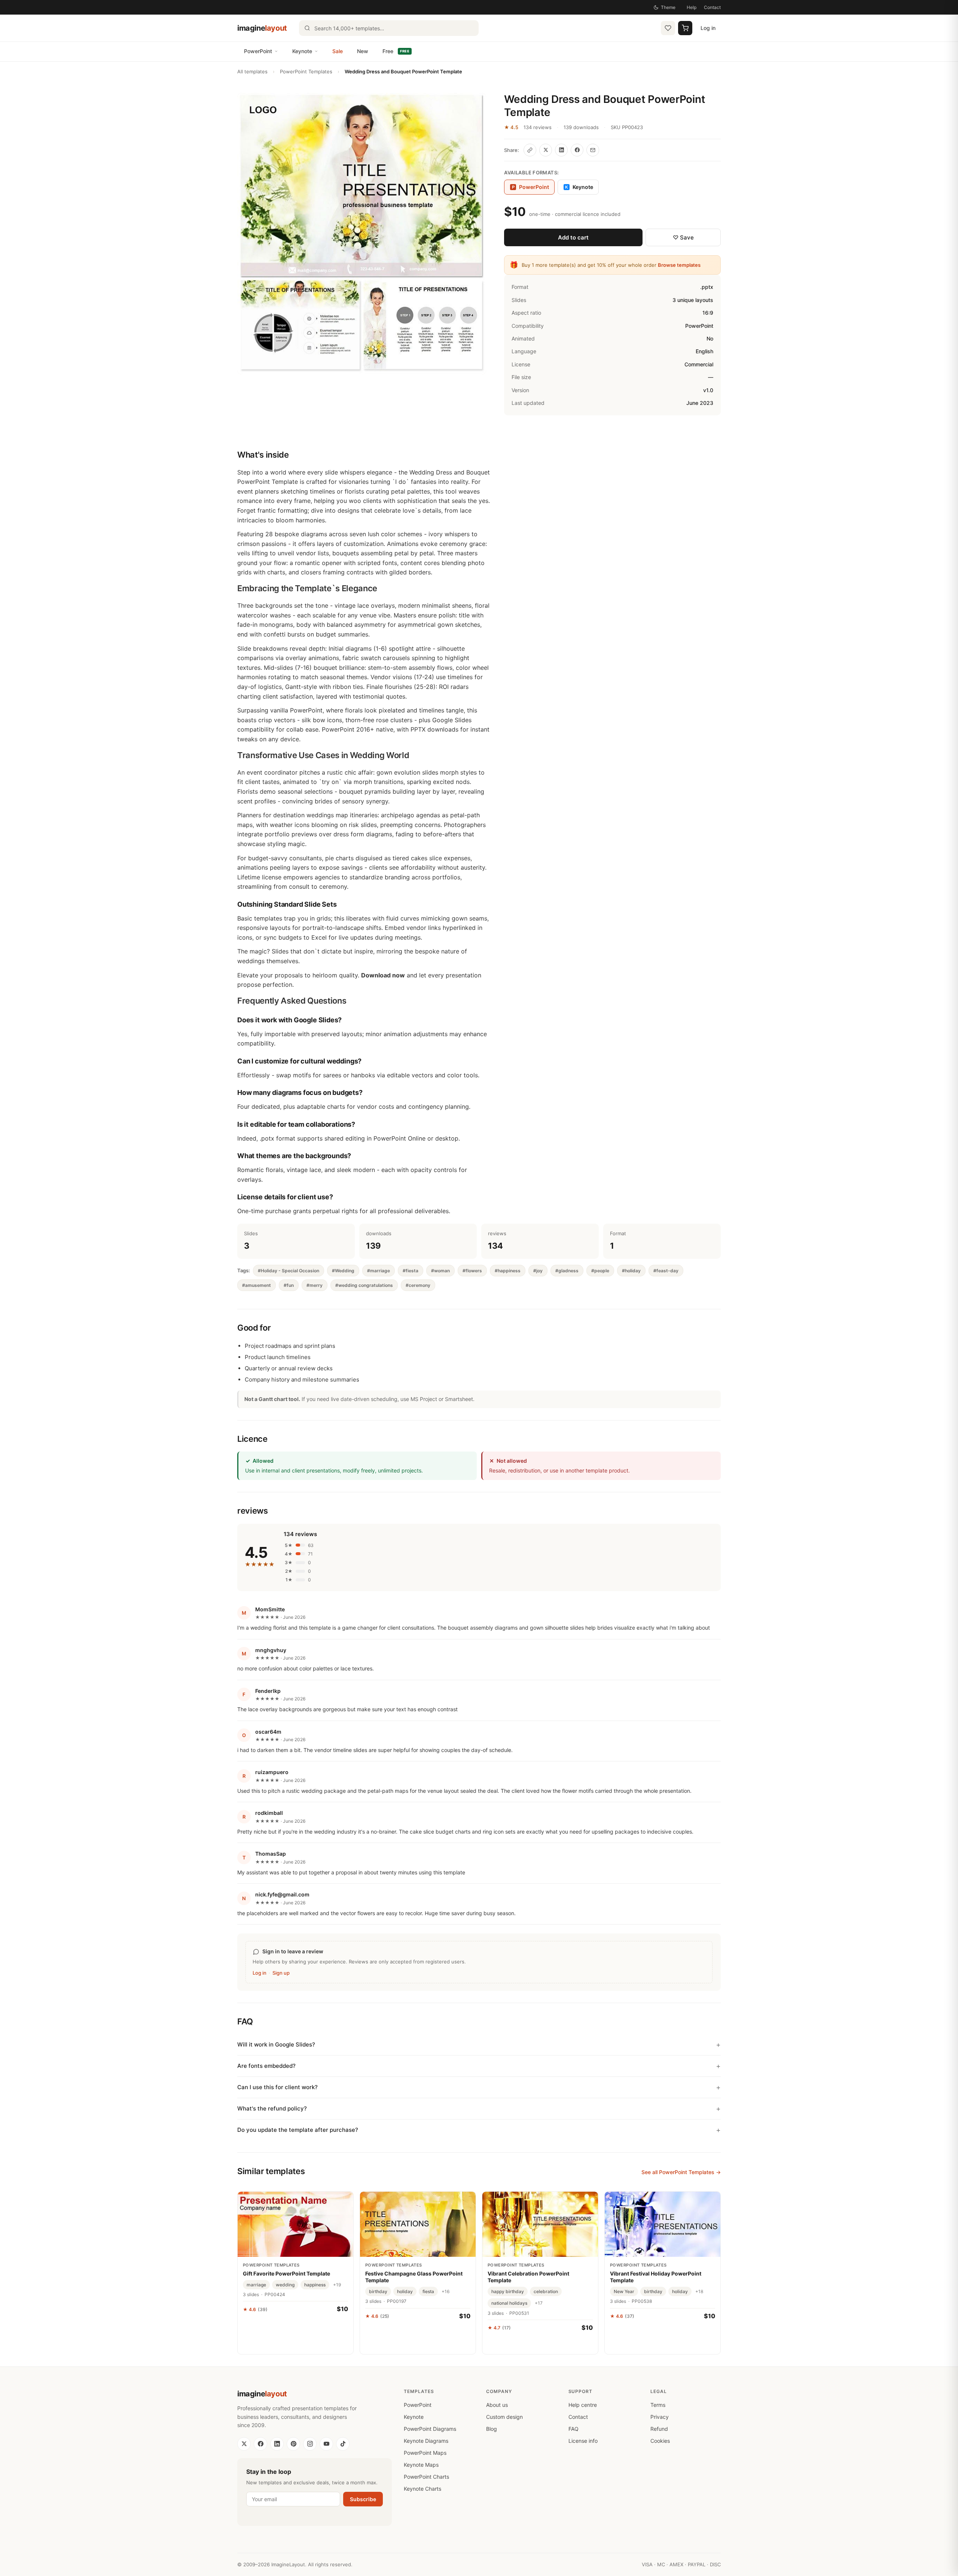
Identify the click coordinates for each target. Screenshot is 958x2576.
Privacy (660, 2417)
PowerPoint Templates (306, 71)
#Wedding (343, 1271)
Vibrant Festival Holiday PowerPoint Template (656, 2277)
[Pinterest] (293, 2444)
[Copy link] (530, 150)
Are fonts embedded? (266, 2066)
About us (497, 2405)
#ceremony (418, 1285)
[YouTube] (326, 2444)
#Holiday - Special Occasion (289, 1271)
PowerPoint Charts (426, 2477)
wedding (285, 2285)
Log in (708, 28)
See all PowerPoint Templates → (681, 2172)
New (363, 51)
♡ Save (683, 237)
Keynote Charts (422, 2489)
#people (600, 1271)
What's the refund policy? (272, 2108)
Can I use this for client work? (277, 2087)
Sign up (281, 1973)
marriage (256, 2285)
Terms (658, 2405)
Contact (712, 7)
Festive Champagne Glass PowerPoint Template (414, 2277)
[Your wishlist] (668, 28)
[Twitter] (244, 2444)
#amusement (257, 1285)
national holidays (509, 2303)
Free (396, 51)
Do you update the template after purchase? (298, 2130)
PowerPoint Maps (425, 2453)
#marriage (379, 1271)
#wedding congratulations (364, 1285)
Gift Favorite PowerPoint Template (286, 2273)
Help (692, 7)
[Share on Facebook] (577, 150)
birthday (378, 2291)
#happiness (508, 1271)
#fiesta (411, 1271)
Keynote (302, 51)
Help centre (583, 2405)
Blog (492, 2429)
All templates (252, 71)
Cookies (660, 2441)
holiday (405, 2291)
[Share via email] (593, 150)
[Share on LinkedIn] (561, 150)
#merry (315, 1285)
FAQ (573, 2429)
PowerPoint (258, 51)
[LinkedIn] (277, 2444)
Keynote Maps (421, 2465)
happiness (315, 2285)
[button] (362, 234)
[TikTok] (343, 2444)
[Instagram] (310, 2444)
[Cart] (685, 28)
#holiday (631, 1271)
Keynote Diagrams (426, 2441)
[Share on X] (546, 150)
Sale (338, 51)
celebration (546, 2291)
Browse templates (679, 265)
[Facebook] (260, 2444)
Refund (659, 2429)
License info (583, 2441)
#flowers (472, 1271)
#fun (289, 1285)
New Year (624, 2291)
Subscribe (363, 2499)
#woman (440, 1271)
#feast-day (666, 1271)
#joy (538, 1271)
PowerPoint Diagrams (430, 2429)
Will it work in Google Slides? (276, 2044)
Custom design (504, 2417)
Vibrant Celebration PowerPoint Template (528, 2277)
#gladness (567, 1271)
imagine (262, 28)
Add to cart (573, 237)
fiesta (428, 2291)
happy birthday (508, 2291)
